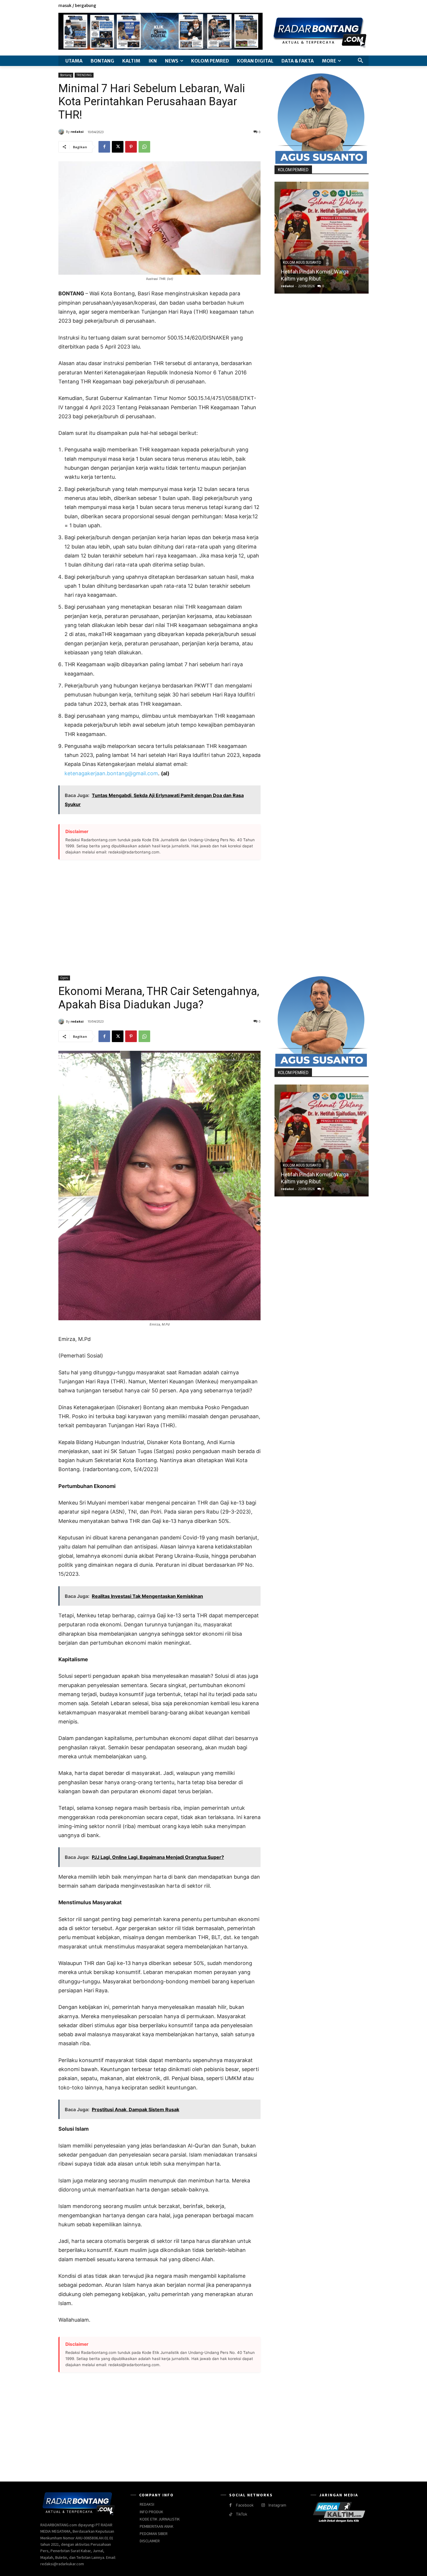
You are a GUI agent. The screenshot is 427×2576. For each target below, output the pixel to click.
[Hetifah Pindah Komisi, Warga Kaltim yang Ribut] (322, 238)
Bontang (66, 75)
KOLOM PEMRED (293, 170)
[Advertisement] (159, 914)
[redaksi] (62, 132)
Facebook (245, 2505)
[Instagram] (346, 6)
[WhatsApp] (144, 147)
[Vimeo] (359, 6)
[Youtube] (365, 6)
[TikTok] (230, 2515)
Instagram (277, 2505)
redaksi (77, 132)
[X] (352, 6)
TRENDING (84, 75)
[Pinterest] (131, 147)
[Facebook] (339, 6)
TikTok (242, 2514)
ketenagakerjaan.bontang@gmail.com (111, 773)
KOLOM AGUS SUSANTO (302, 262)
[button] (360, 61)
